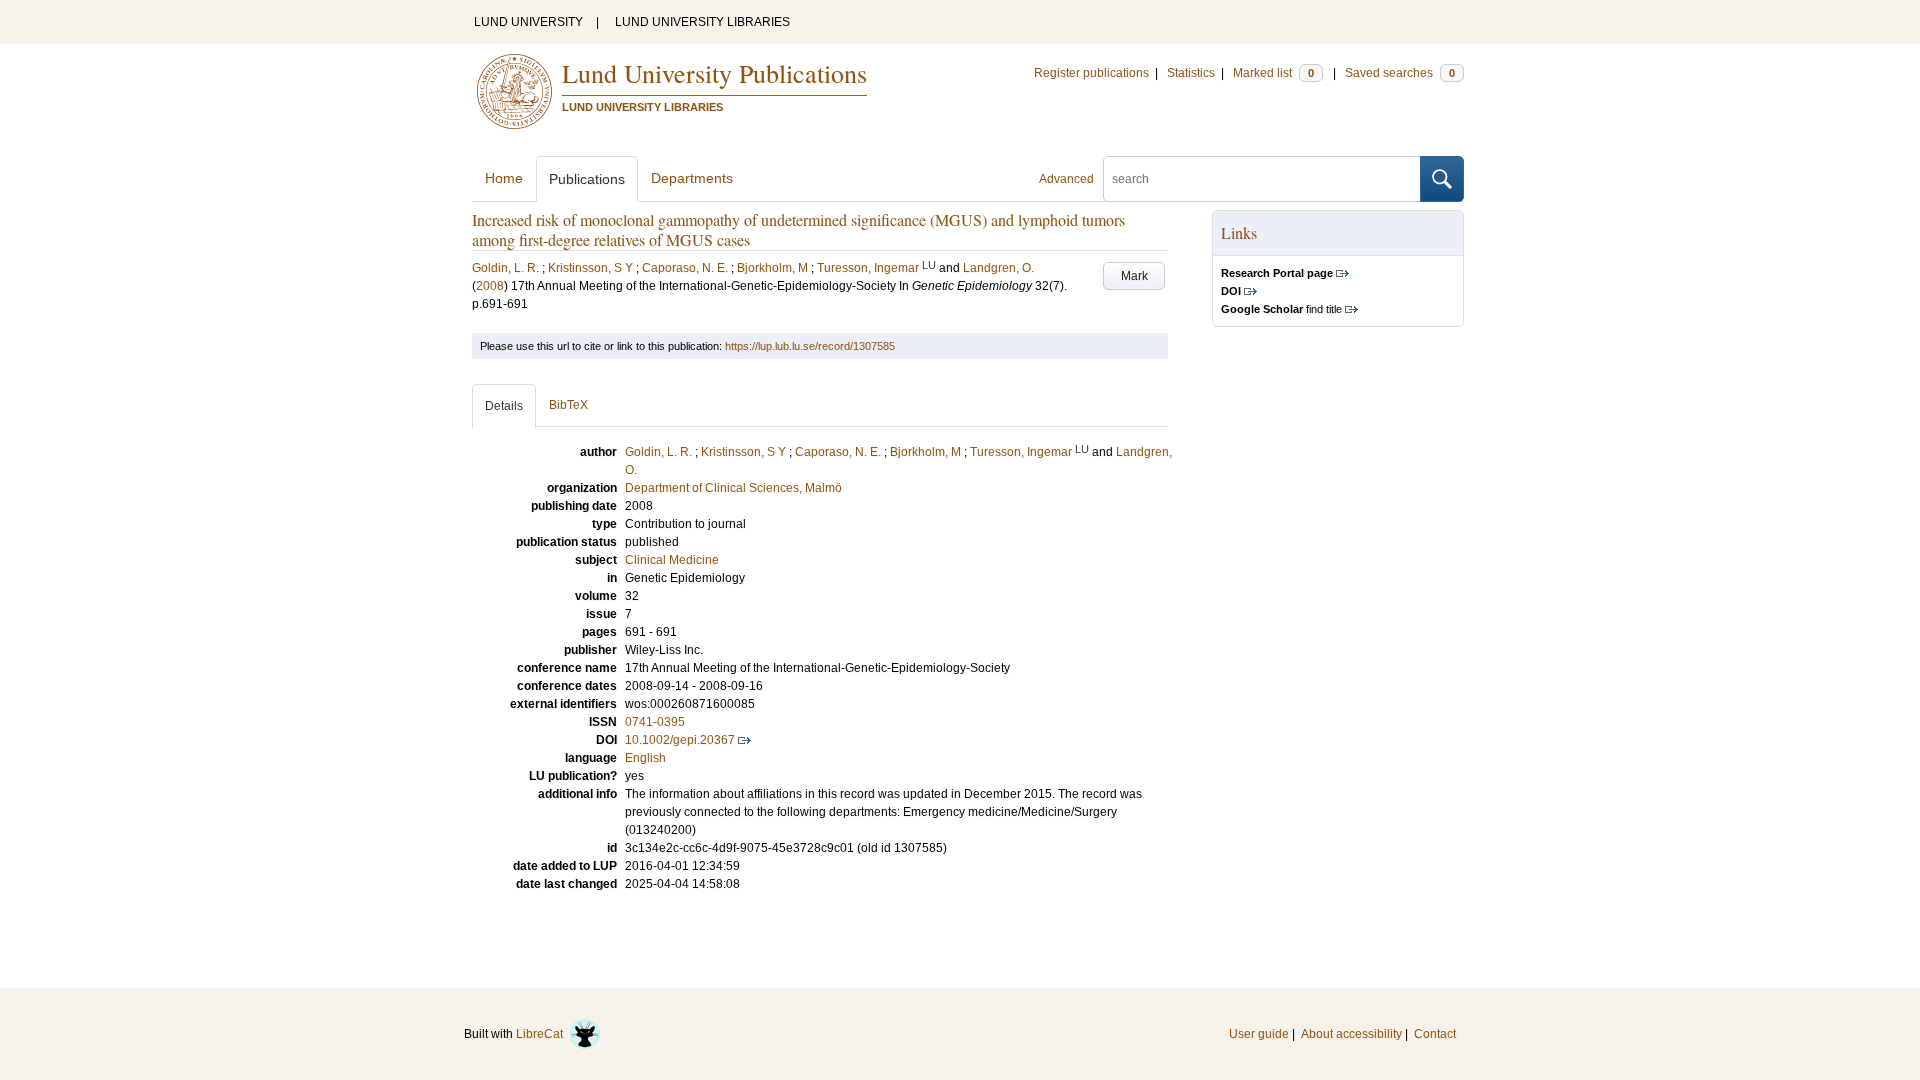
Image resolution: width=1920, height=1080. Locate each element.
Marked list (1273, 73)
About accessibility (1351, 1034)
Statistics (1191, 73)
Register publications (1091, 73)
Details (504, 406)
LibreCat (542, 1034)
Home (504, 178)
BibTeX (568, 405)
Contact (1435, 1034)
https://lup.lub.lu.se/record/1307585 (810, 346)
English (645, 758)
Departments (692, 178)
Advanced (1066, 179)
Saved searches (1400, 73)
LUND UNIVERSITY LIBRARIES (702, 22)
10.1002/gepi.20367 (680, 740)
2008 (490, 286)
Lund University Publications (714, 73)
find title (1281, 309)
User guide (1259, 1034)
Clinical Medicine (672, 560)
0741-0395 (655, 722)
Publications (587, 179)
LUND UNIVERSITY (528, 22)
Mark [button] (1134, 276)
